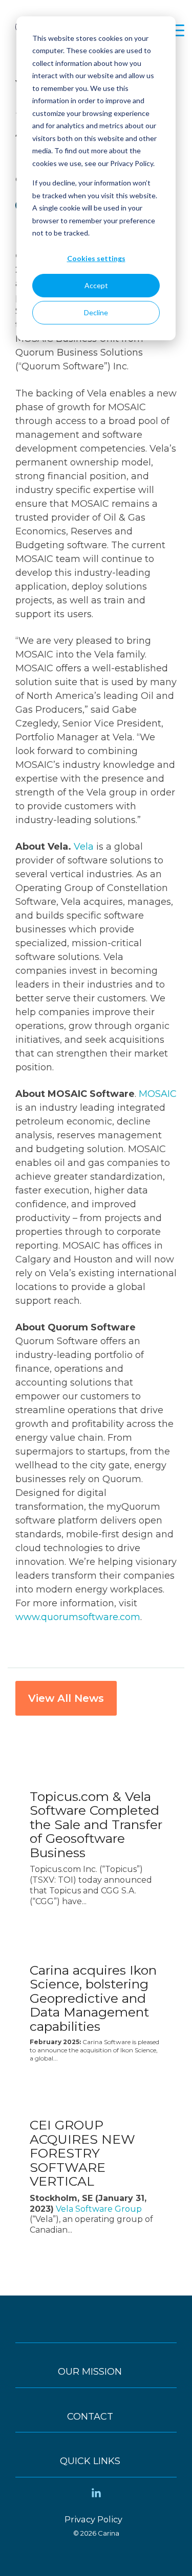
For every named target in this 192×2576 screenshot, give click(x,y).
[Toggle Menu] (96, 2332)
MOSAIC (158, 1094)
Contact (90, 2417)
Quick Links (90, 2461)
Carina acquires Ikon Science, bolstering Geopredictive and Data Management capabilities (93, 1998)
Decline (96, 312)
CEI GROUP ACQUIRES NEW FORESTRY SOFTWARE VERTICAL (82, 2153)
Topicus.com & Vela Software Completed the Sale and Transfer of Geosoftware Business (96, 1824)
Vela (84, 847)
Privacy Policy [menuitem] (93, 2519)
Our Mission (90, 2372)
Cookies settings (96, 258)
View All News (66, 1698)
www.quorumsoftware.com (78, 1617)
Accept (96, 285)
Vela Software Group (99, 2209)
